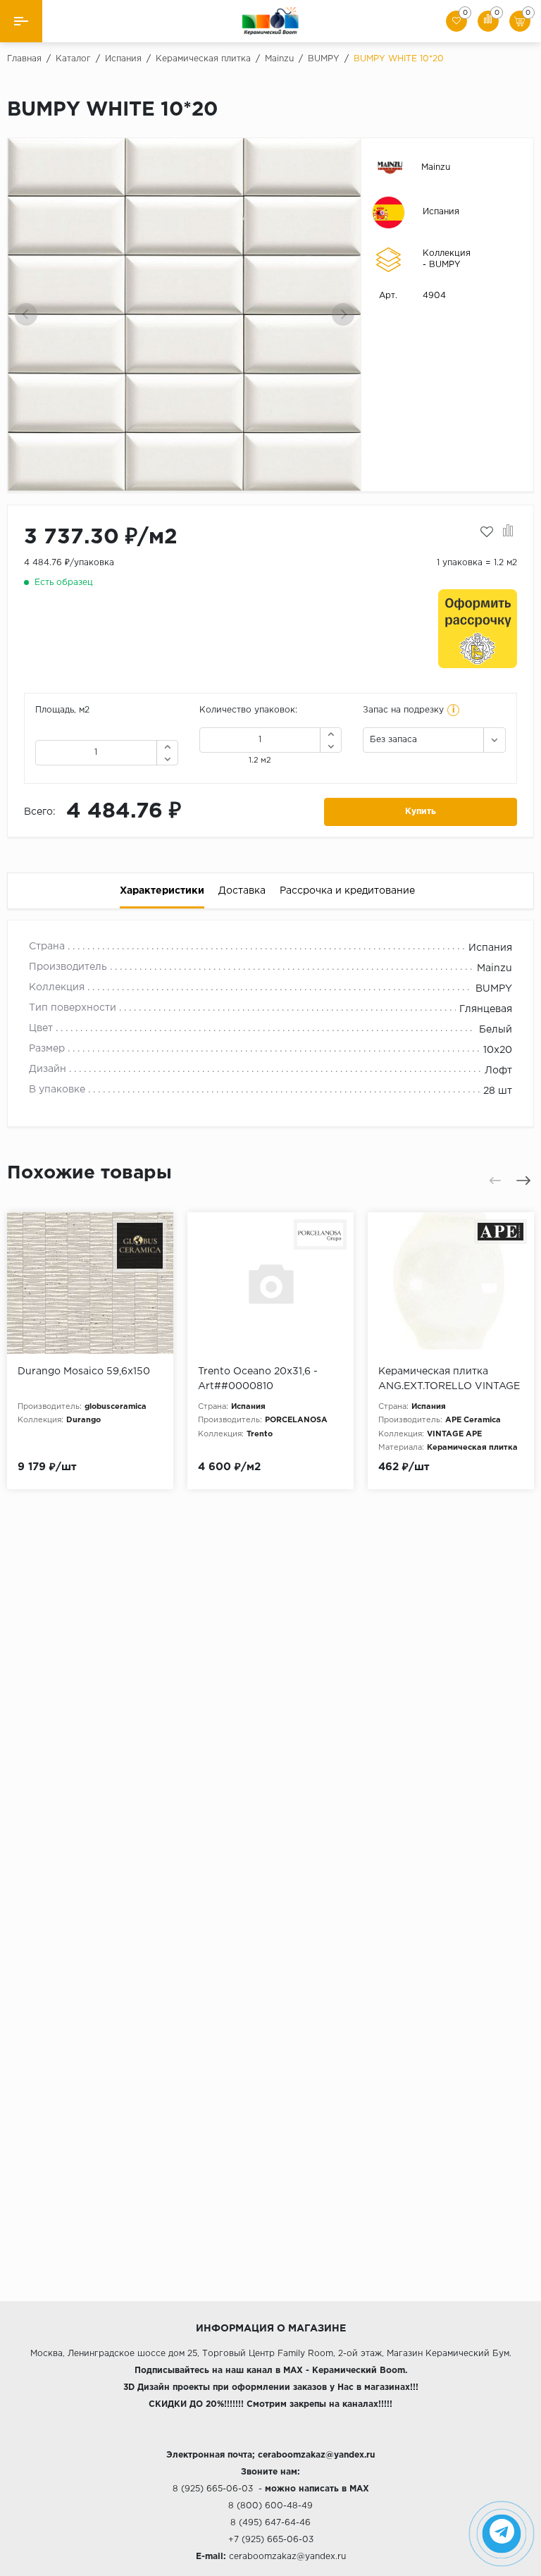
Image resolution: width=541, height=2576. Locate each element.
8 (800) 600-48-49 (270, 2506)
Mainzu (436, 167)
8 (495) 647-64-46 (270, 2523)
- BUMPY (442, 265)
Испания (441, 212)
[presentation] (26, 314)
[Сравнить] (508, 532)
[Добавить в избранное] (487, 532)
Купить (421, 812)
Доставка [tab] (242, 891)
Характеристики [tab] (162, 891)
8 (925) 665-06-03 (213, 2489)
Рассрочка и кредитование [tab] (347, 891)
